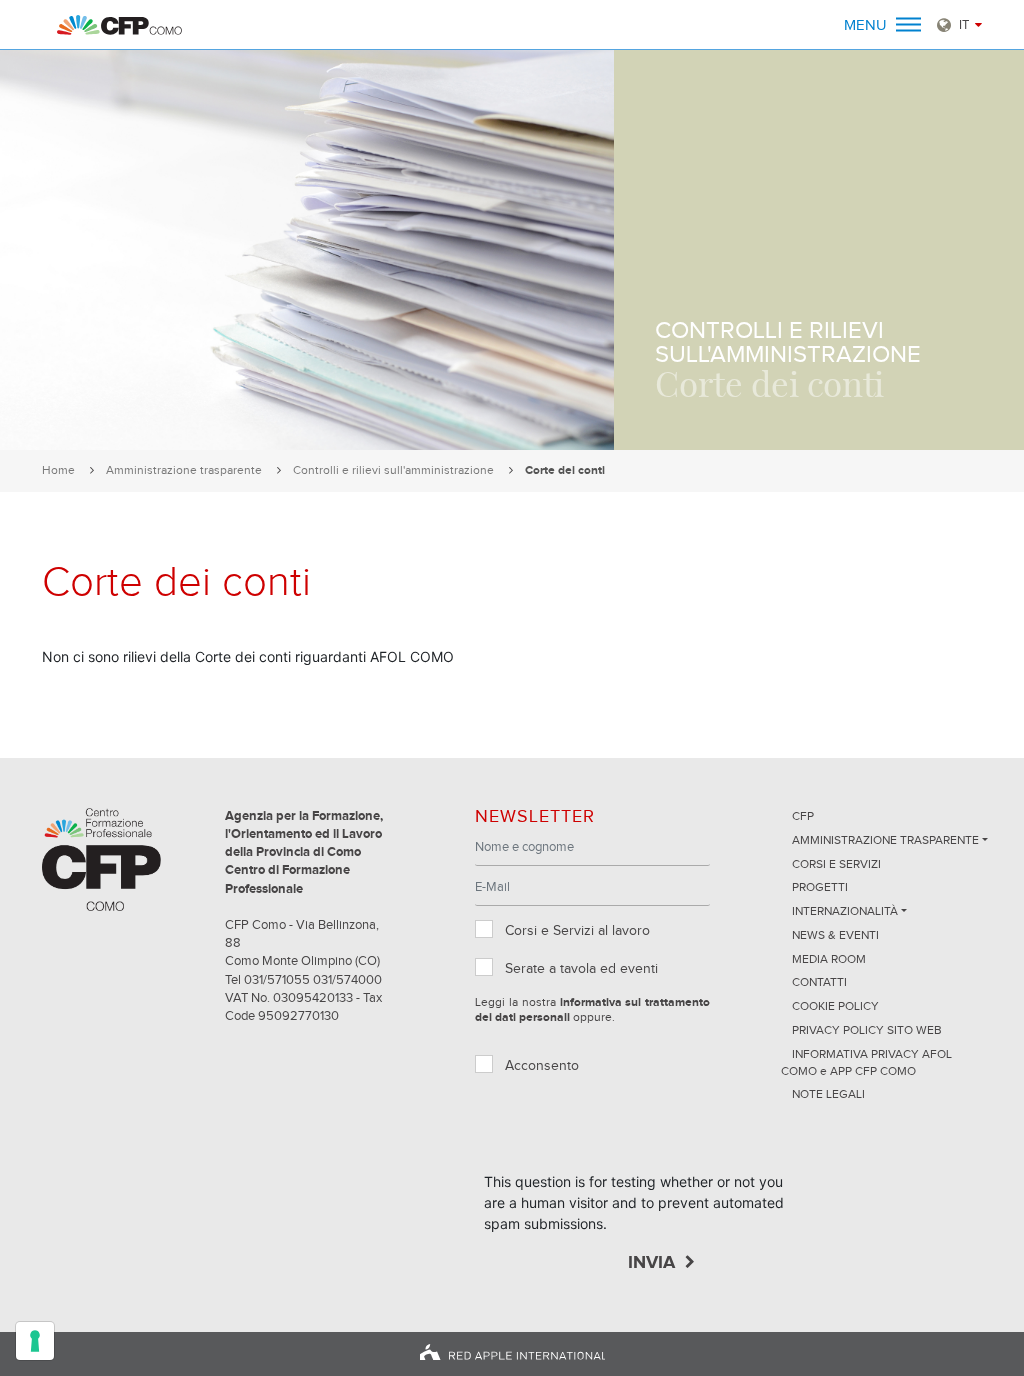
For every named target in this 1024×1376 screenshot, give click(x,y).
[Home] (119, 25)
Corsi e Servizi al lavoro (577, 931)
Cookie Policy (835, 1007)
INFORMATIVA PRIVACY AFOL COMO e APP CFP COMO (866, 1063)
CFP (803, 817)
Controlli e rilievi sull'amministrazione (393, 470)
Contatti (819, 983)
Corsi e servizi (836, 865)
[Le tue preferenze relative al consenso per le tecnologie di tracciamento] (35, 1341)
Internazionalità (845, 912)
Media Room (829, 960)
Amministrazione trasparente (184, 470)
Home (58, 470)
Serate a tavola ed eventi (581, 969)
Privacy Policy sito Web (867, 1031)
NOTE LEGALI (828, 1095)
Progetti (820, 888)
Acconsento (542, 1066)
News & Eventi (835, 936)
